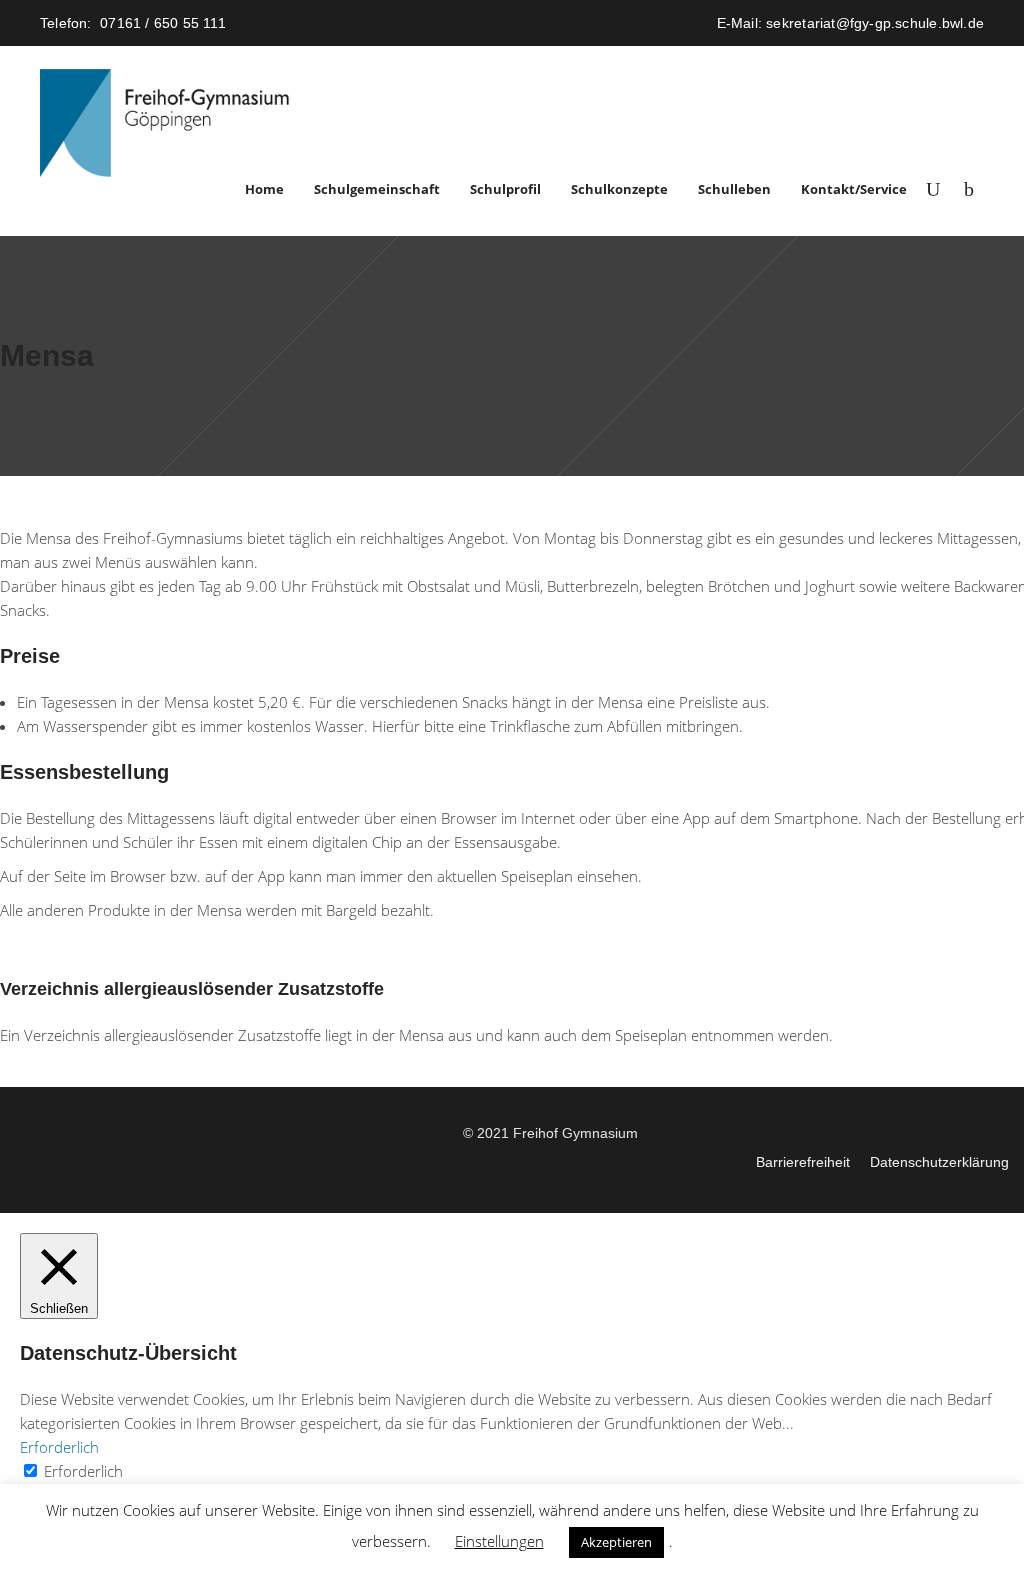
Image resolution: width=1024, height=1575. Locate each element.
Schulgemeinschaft (377, 189)
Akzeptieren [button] (616, 1542)
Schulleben (734, 189)
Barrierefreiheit (803, 1162)
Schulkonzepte (619, 189)
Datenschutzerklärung (939, 1162)
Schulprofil (505, 189)
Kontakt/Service (854, 189)
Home (264, 189)
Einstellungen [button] (499, 1541)
